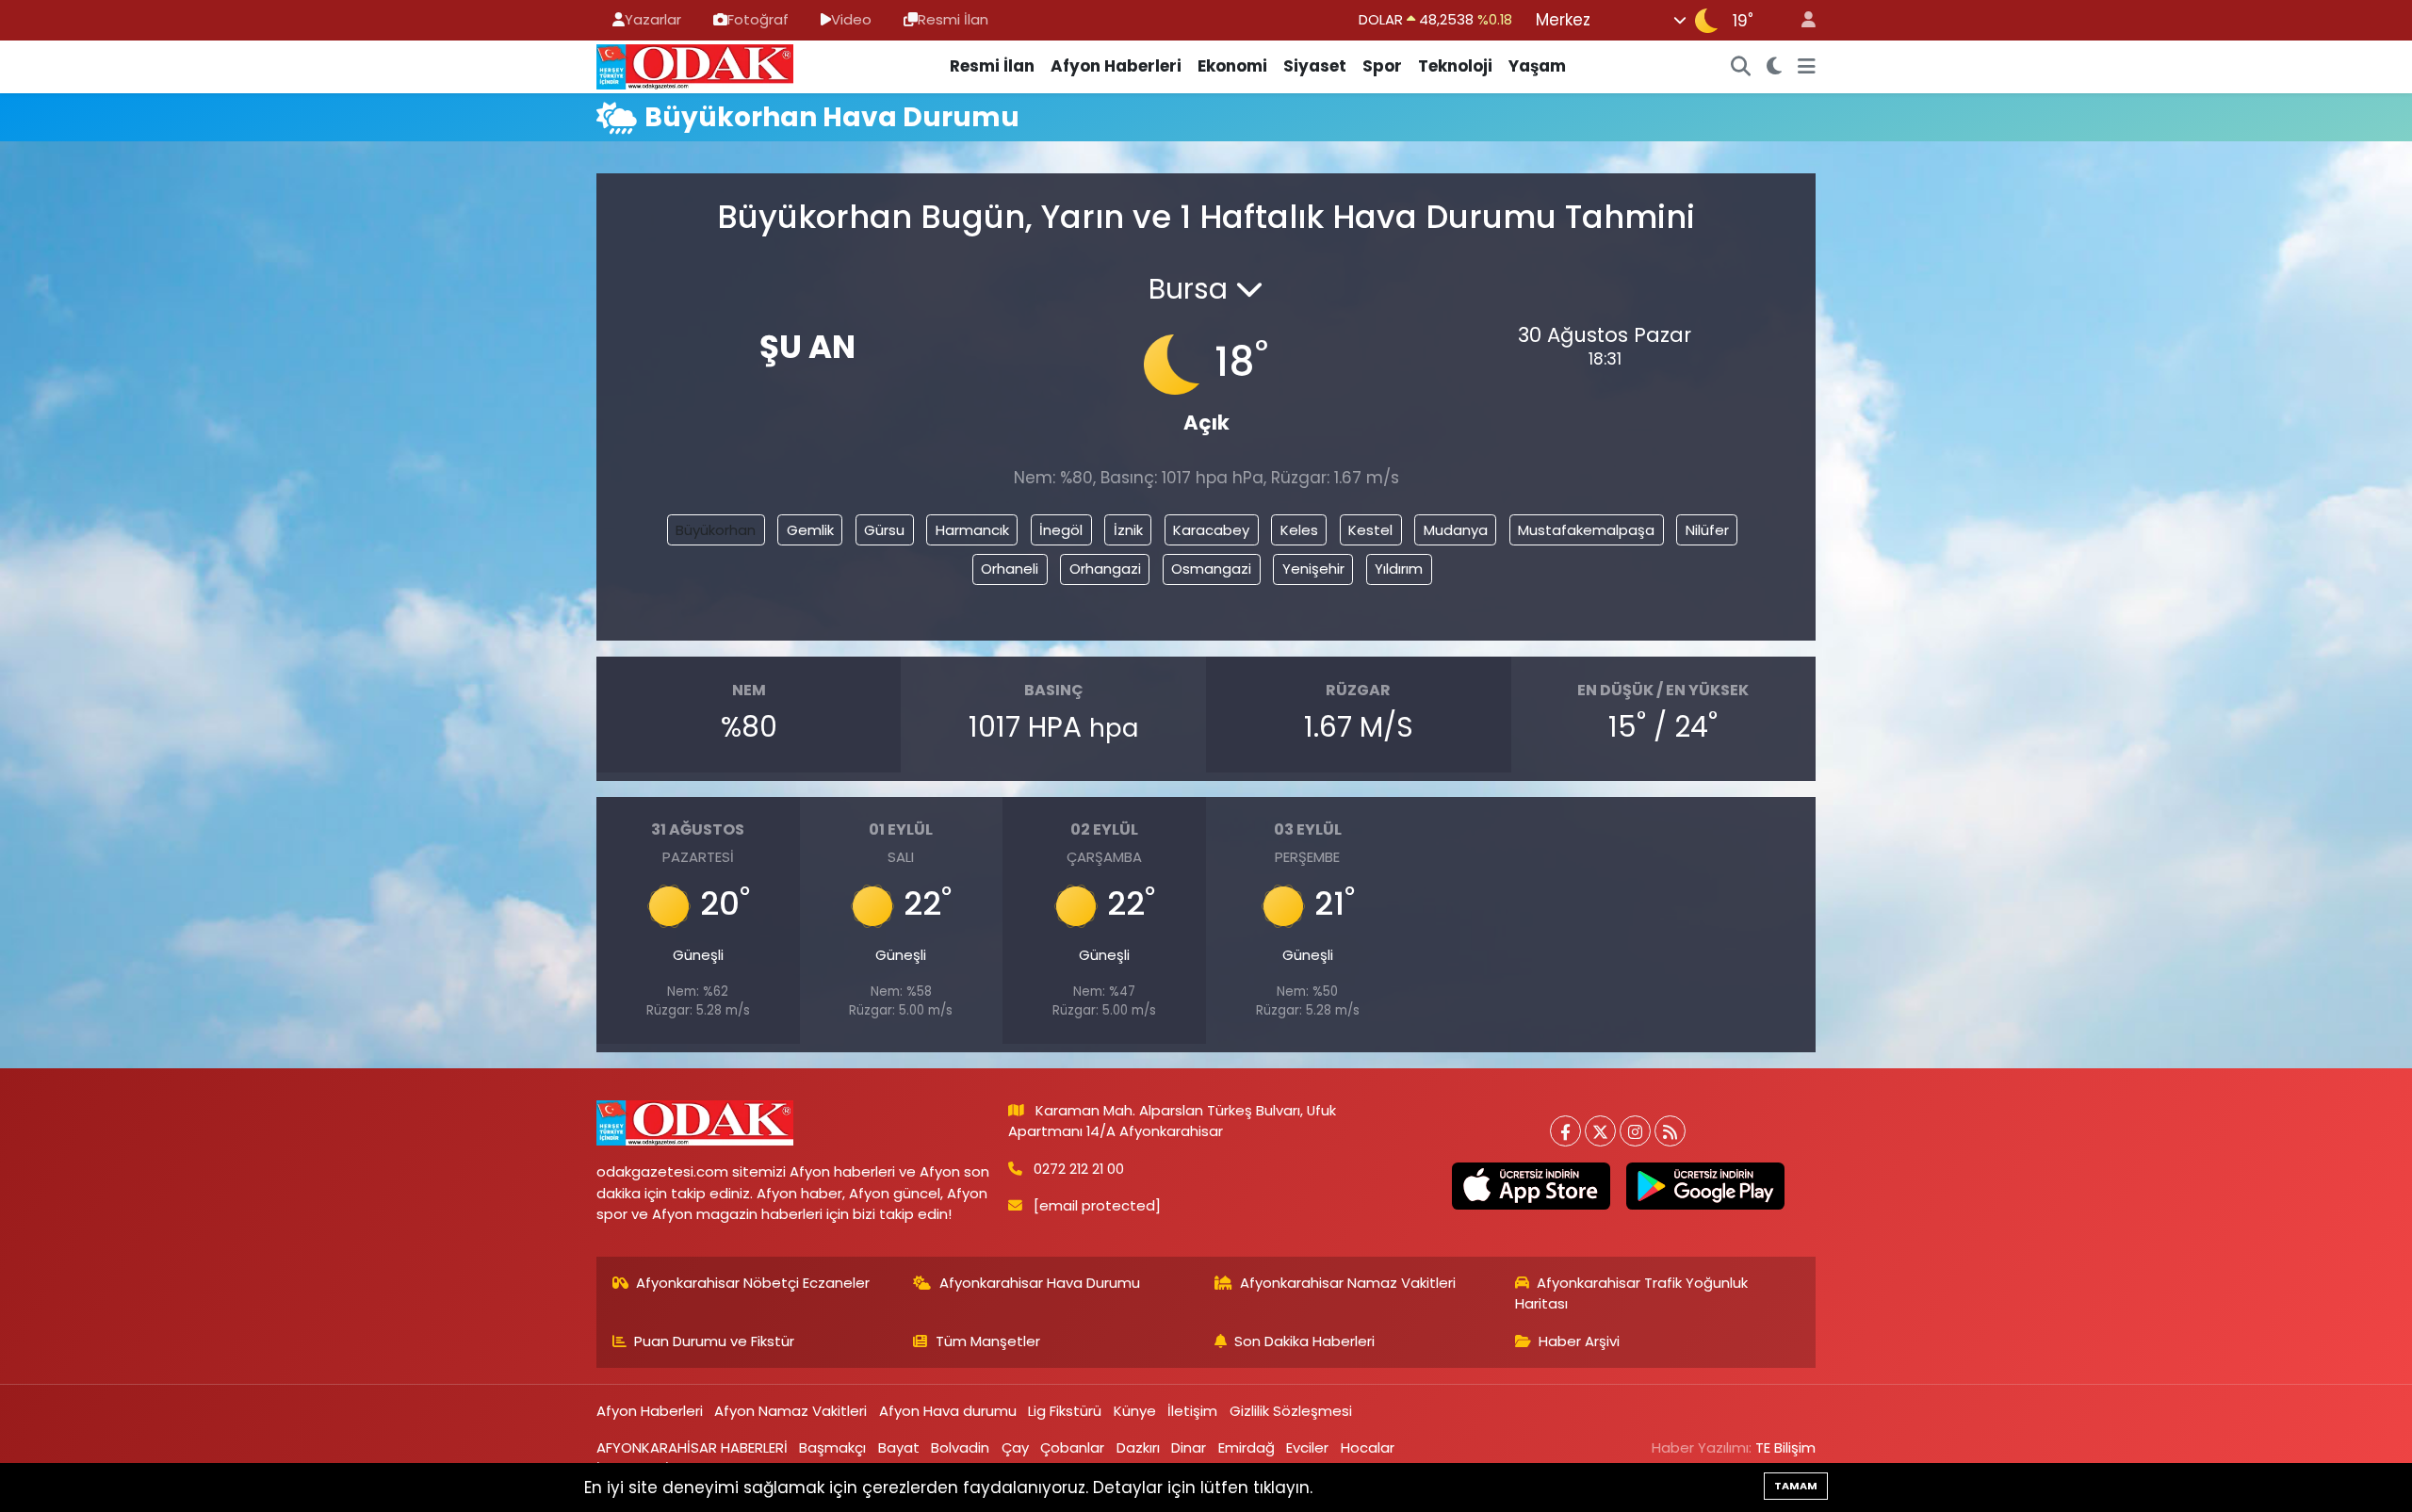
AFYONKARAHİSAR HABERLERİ (692, 1447)
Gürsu (884, 530)
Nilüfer (1707, 530)
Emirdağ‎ (1247, 1447)
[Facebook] (1565, 1131)
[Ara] (1741, 67)
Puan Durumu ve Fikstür (714, 1341)
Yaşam (1537, 66)
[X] (1600, 1131)
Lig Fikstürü (1065, 1411)
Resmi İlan (953, 19)
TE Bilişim (1785, 1447)
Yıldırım (1399, 569)
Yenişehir (1313, 569)
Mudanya (1456, 530)
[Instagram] (1635, 1131)
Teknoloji (1455, 66)
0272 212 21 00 (1079, 1169)
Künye (1135, 1411)
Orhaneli (1010, 569)
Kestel (1370, 530)
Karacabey (1211, 530)
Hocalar (1368, 1447)
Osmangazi (1211, 569)
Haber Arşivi (1579, 1341)
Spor (1382, 66)
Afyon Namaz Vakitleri (790, 1411)
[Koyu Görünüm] (1775, 67)
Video (851, 19)
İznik (1128, 530)
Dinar (1189, 1447)
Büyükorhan (716, 530)
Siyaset (1315, 66)
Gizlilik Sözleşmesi (1291, 1411)
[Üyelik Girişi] (1801, 20)
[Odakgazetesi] (695, 65)
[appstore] (1531, 1186)
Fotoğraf (758, 19)
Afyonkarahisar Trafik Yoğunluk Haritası (1632, 1293)
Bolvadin (960, 1447)
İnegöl (1061, 530)
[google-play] (1705, 1186)
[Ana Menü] (1807, 67)
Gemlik (810, 530)
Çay (1015, 1447)
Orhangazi (1105, 569)
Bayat (899, 1447)
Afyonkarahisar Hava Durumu (1040, 1283)
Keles (1299, 530)
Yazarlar (653, 19)
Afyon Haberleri (1116, 66)
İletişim (1192, 1411)
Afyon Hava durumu (948, 1411)
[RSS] (1670, 1131)
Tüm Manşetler (988, 1341)
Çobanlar (1072, 1447)
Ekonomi (1232, 66)
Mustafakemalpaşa (1586, 530)
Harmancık (972, 530)
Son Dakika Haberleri (1304, 1341)
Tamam (1796, 1486)
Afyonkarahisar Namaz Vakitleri (1348, 1283)
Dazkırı (1138, 1447)
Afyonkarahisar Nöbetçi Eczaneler (753, 1283)
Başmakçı (832, 1447)
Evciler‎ (1307, 1447)
